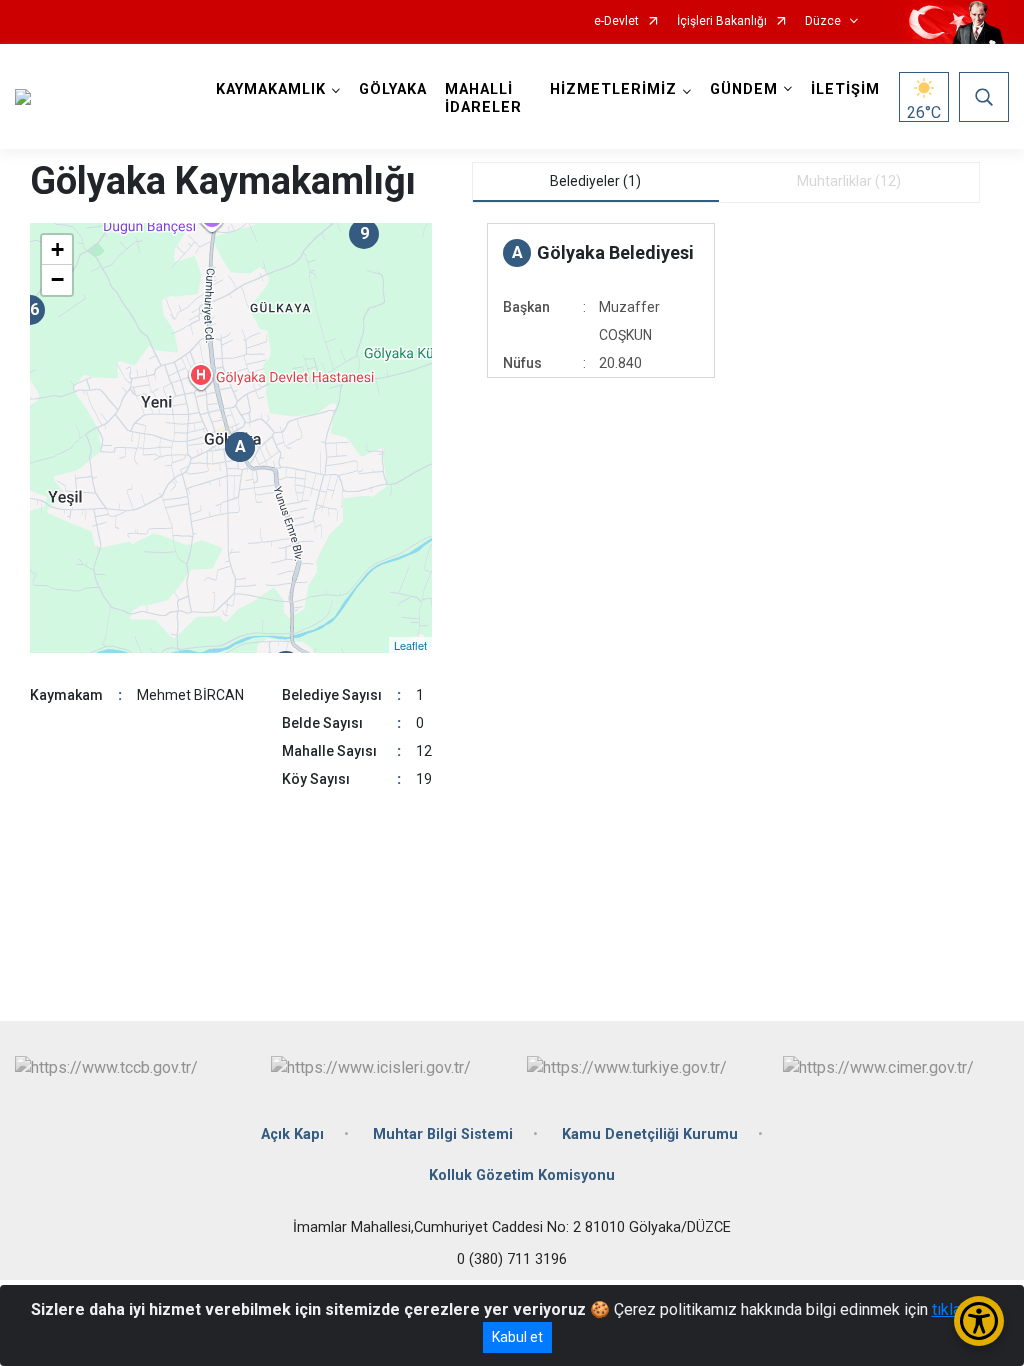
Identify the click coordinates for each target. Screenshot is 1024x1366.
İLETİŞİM (845, 89)
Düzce (823, 21)
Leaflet (410, 645)
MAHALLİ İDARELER (483, 98)
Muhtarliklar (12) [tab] (849, 181)
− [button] (57, 279)
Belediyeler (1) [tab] (595, 181)
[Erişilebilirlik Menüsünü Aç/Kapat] (979, 1321)
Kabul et (517, 1337)
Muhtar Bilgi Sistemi (443, 1134)
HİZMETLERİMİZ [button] (613, 89)
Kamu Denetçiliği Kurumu (650, 1134)
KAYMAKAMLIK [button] (271, 89)
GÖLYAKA (393, 89)
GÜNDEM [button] (744, 89)
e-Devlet (616, 21)
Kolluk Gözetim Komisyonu (522, 1175)
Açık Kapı (292, 1134)
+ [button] (57, 249)
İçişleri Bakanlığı (722, 21)
